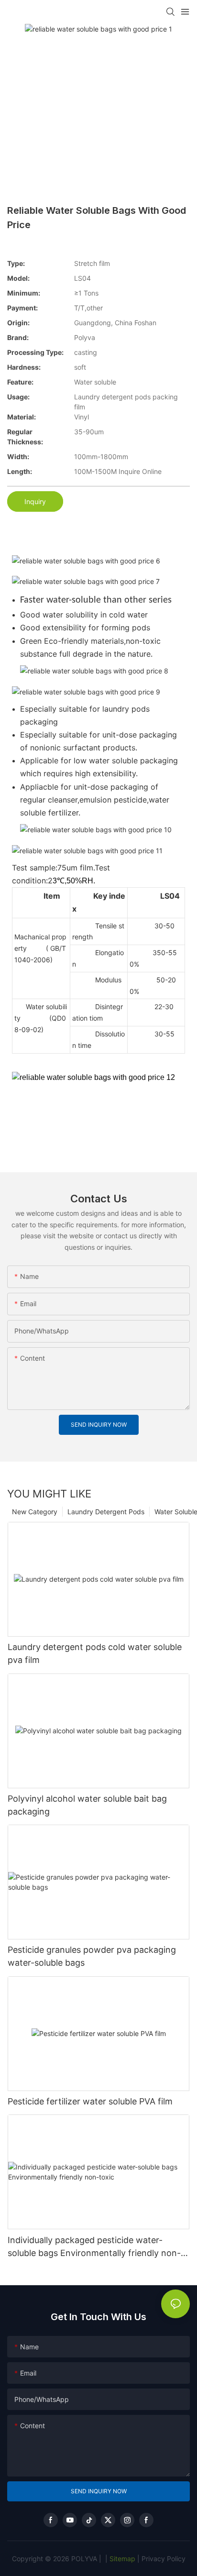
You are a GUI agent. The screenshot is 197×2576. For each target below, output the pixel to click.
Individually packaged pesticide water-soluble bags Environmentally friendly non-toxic (94, 2247)
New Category (35, 1512)
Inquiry (35, 501)
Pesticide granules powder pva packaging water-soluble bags (92, 1956)
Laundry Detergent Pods (106, 1512)
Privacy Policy (164, 2559)
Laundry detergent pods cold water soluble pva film (95, 1653)
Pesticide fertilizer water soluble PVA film (90, 2101)
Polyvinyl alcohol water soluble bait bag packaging (87, 1805)
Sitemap (121, 2559)
